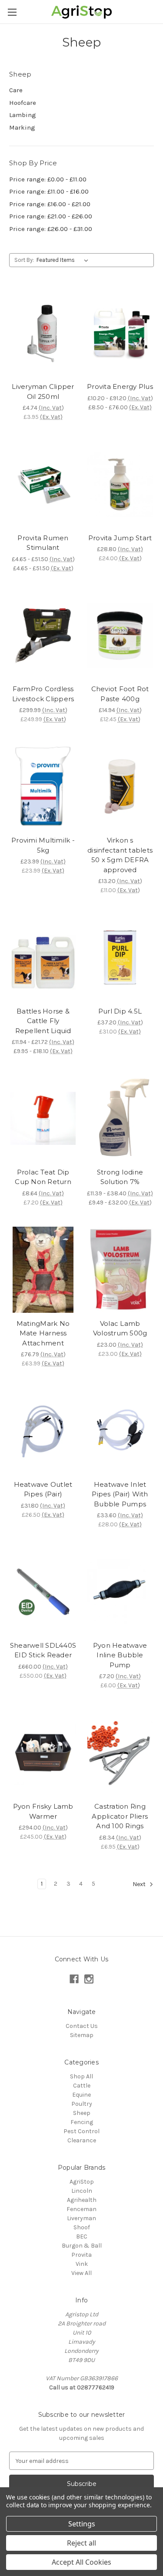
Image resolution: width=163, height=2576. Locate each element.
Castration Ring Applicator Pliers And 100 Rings (120, 1816)
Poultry (82, 2104)
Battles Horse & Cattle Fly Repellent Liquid (43, 1021)
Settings (82, 2524)
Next (140, 1884)
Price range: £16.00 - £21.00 (50, 204)
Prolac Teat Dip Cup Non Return (43, 1177)
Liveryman (81, 2218)
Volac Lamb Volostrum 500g (120, 1328)
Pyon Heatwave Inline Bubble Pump (120, 1655)
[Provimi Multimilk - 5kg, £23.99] (43, 786)
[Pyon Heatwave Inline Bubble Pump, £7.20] (120, 1592)
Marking (22, 127)
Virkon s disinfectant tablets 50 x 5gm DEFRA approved (120, 855)
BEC (82, 2236)
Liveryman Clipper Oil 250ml (43, 391)
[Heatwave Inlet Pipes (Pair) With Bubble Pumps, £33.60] (120, 1431)
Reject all (81, 2543)
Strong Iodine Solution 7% (120, 1177)
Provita (81, 2255)
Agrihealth (82, 2200)
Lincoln (82, 2191)
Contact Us (82, 2026)
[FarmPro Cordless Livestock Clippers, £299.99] (43, 636)
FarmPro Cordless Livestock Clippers (43, 694)
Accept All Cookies (81, 2562)
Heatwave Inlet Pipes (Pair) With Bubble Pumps (120, 1494)
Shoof (82, 2227)
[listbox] (64, 260)
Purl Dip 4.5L (120, 1011)
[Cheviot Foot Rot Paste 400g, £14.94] (120, 636)
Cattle (82, 2086)
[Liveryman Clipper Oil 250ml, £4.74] (43, 333)
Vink (82, 2264)
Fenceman (81, 2209)
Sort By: (24, 260)
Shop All (81, 2076)
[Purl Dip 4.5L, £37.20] (120, 957)
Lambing (23, 115)
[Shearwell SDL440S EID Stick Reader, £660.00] (43, 1592)
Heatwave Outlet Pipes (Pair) (43, 1489)
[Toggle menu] (12, 12)
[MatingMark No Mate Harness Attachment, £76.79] (43, 1270)
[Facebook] (74, 1979)
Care (16, 90)
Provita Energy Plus (120, 386)
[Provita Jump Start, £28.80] (120, 484)
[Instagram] (89, 1979)
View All (81, 2273)
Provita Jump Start (120, 538)
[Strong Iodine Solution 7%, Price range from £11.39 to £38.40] (120, 1118)
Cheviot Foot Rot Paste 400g (120, 694)
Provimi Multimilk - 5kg (43, 845)
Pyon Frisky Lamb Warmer (43, 1811)
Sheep (82, 2113)
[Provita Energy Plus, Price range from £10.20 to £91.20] (120, 333)
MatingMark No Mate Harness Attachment (43, 1333)
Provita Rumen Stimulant (43, 543)
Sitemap (82, 2035)
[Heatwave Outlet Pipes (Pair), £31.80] (43, 1431)
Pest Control (81, 2131)
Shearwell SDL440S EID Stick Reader (43, 1650)
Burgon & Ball (82, 2246)
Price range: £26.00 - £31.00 (51, 229)
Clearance (82, 2140)
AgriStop (82, 2182)
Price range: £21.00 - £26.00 (51, 216)
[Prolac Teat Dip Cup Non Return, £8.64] (43, 1118)
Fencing (82, 2122)
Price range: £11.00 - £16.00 (49, 191)
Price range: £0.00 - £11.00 (48, 179)
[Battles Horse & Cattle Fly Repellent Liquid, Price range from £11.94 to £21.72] (43, 957)
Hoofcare (23, 103)
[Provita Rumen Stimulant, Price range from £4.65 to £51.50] (43, 484)
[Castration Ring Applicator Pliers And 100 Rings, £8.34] (120, 1753)
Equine (81, 2095)
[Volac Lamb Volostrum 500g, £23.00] (120, 1270)
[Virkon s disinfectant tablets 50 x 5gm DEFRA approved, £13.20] (120, 786)
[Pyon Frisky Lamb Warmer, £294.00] (43, 1753)
